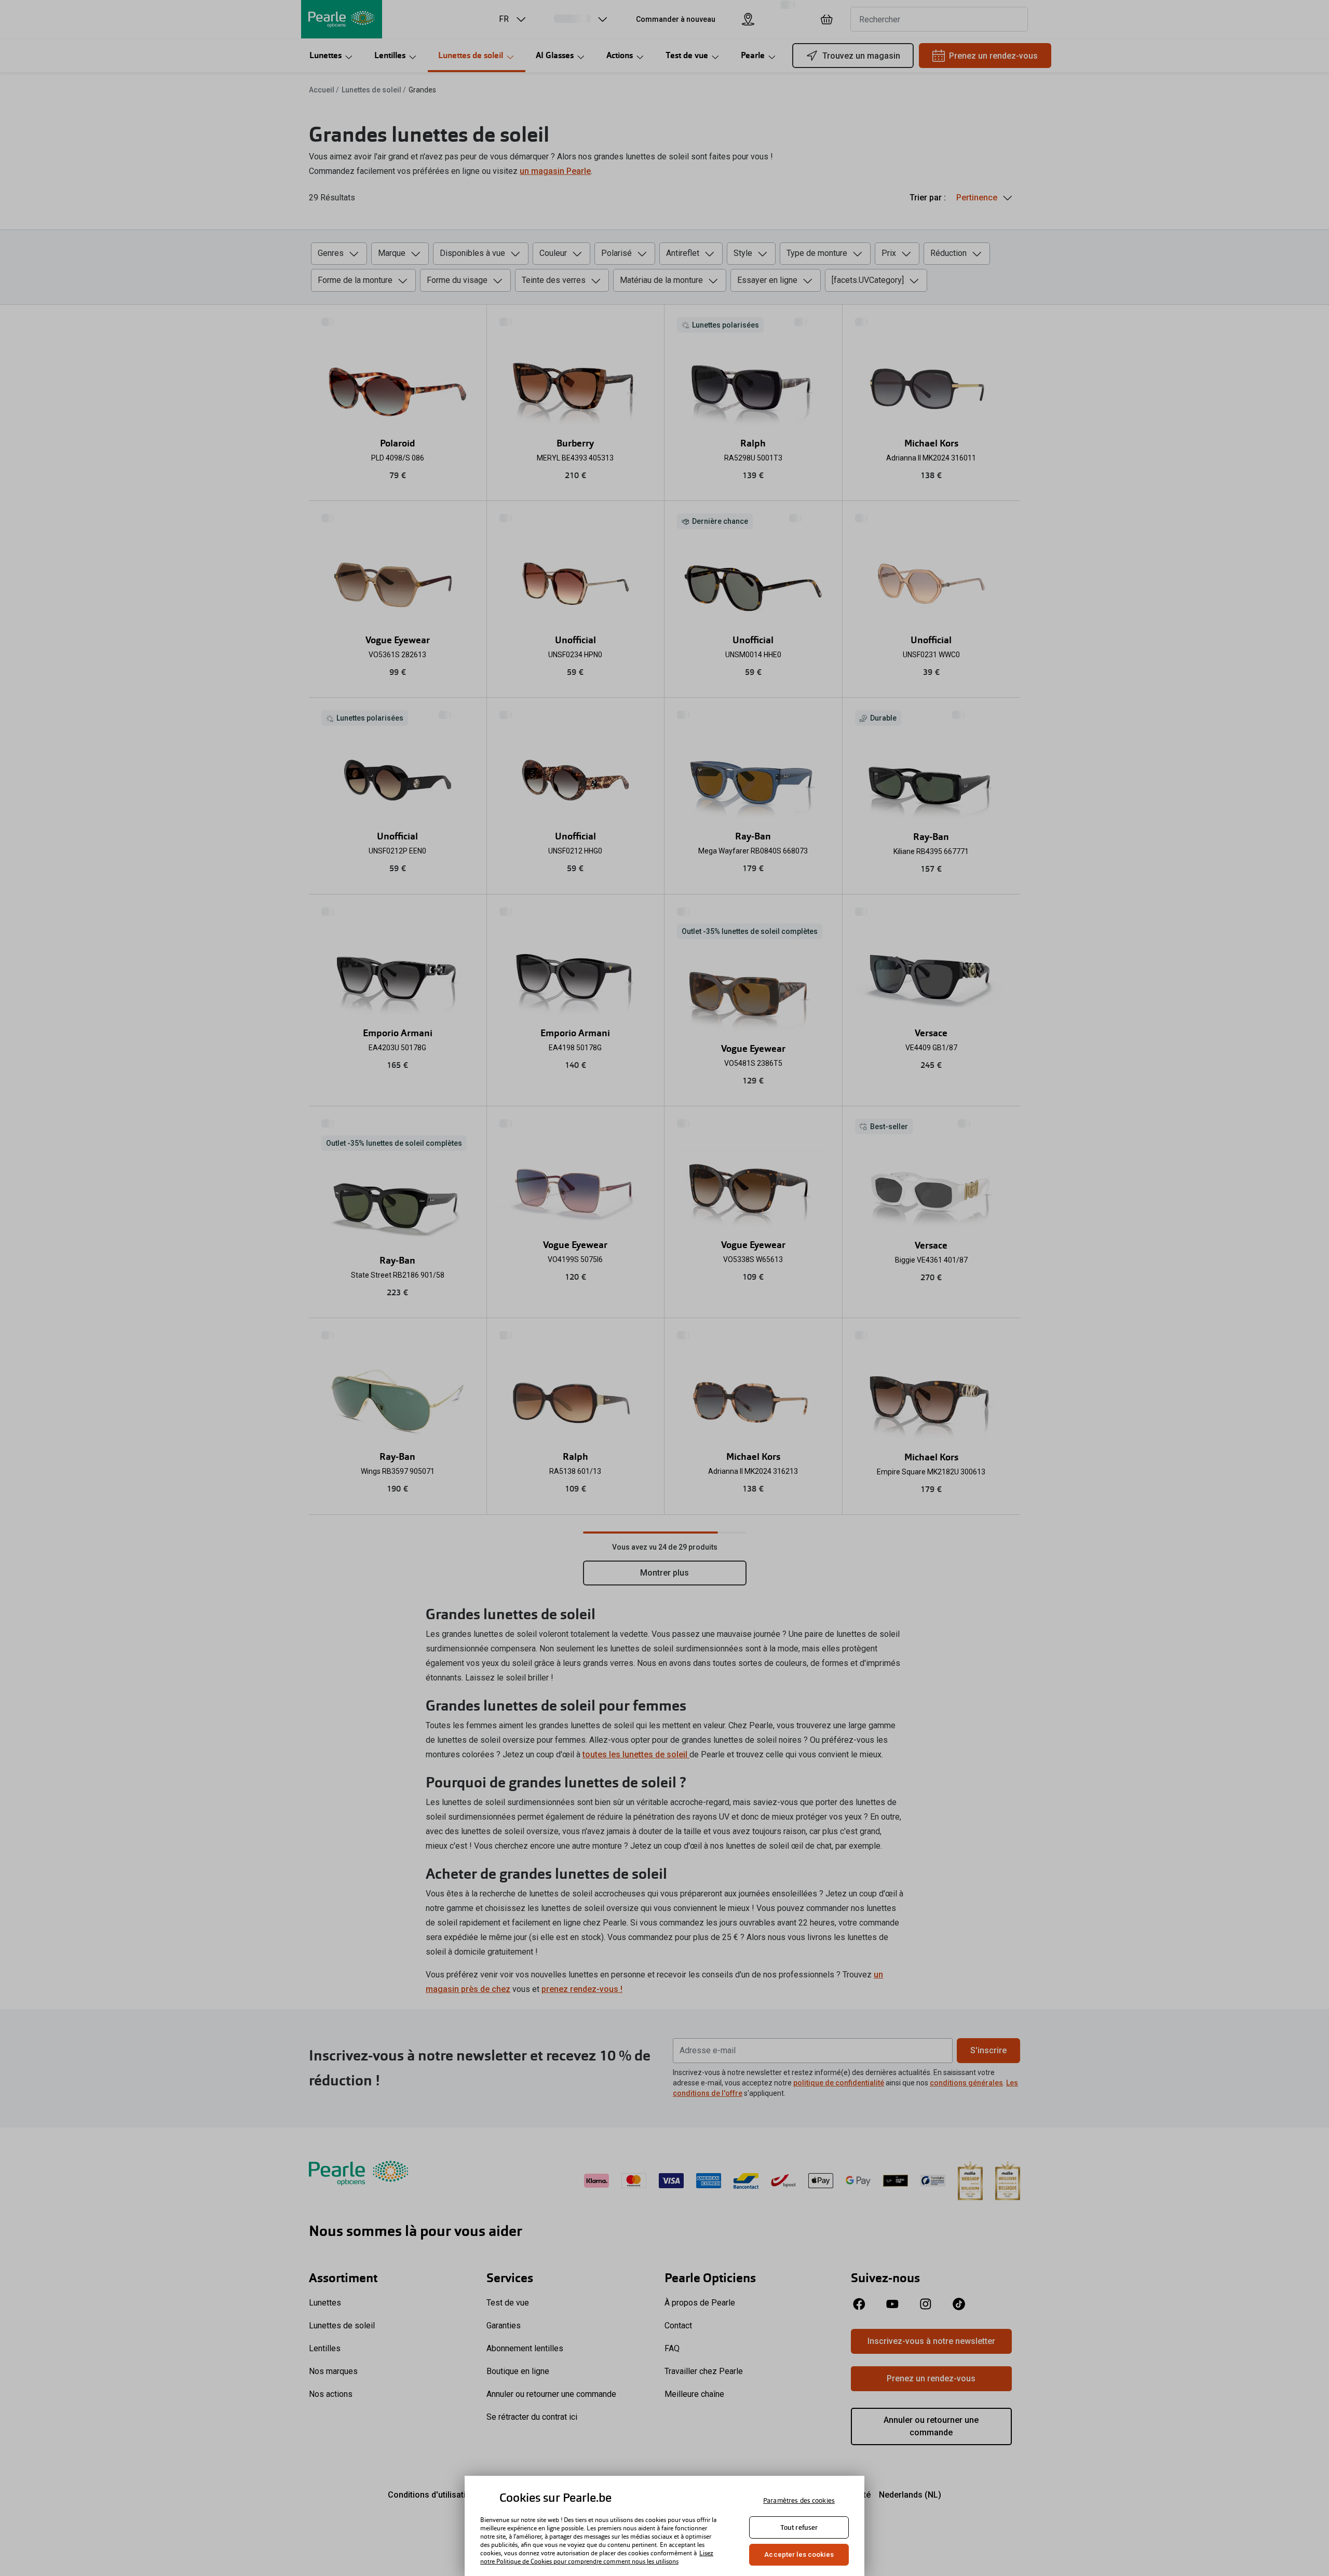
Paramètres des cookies (799, 2500)
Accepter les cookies (799, 2554)
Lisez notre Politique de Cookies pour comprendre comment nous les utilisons (597, 2557)
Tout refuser (799, 2527)
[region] (664, 2526)
